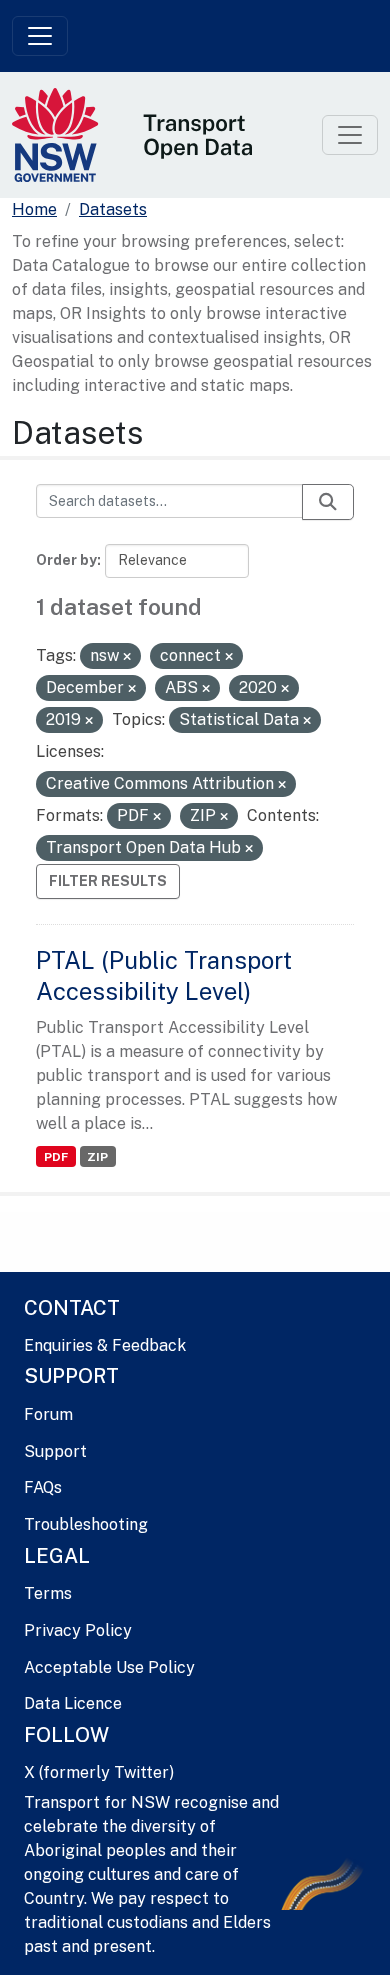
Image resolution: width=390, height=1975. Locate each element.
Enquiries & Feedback (105, 1345)
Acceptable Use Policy (109, 1667)
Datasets (113, 209)
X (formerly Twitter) (99, 1772)
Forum (48, 1414)
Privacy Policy (78, 1630)
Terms (48, 1593)
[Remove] (127, 657)
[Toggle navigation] (40, 36)
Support (55, 1451)
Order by (66, 560)
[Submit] (328, 502)
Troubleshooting (86, 1524)
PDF (56, 1157)
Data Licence (73, 1703)
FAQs (43, 1487)
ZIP (97, 1157)
